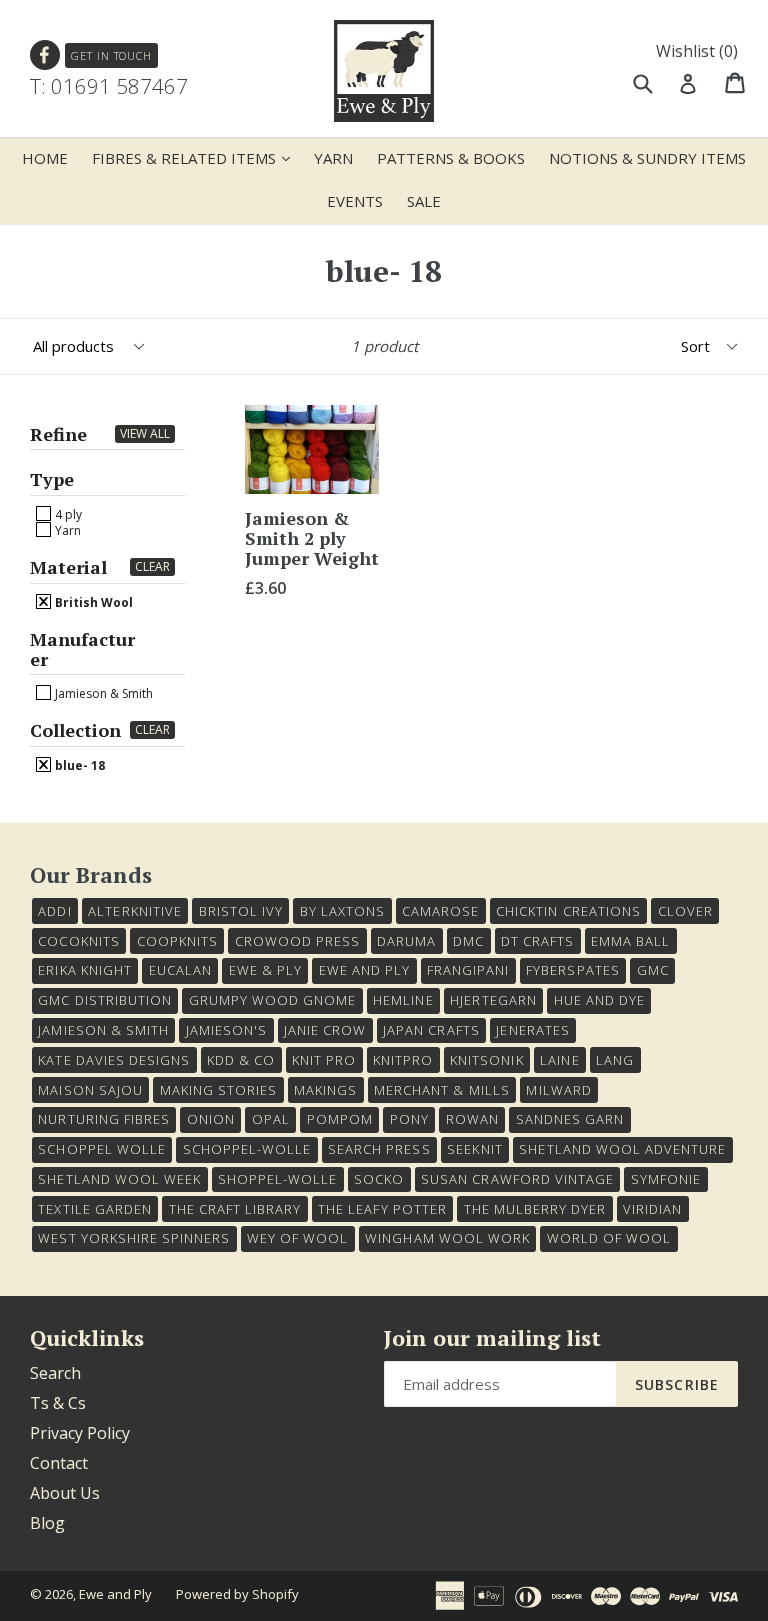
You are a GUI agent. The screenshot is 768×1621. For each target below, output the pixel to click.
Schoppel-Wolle (247, 1149)
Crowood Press (298, 941)
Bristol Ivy (241, 911)
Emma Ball (630, 941)
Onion (211, 1119)
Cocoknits (78, 941)
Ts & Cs (58, 1403)
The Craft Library (235, 1209)
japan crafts (431, 1030)
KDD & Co (241, 1060)
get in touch (111, 55)
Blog (47, 1523)
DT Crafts (537, 941)
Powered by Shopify (237, 1594)
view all (145, 433)
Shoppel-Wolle (278, 1179)
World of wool (609, 1238)
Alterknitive (134, 911)
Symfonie (666, 1179)
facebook (45, 55)
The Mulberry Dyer (535, 1209)
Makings (325, 1090)
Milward (558, 1090)
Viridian (652, 1209)
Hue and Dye (599, 1000)
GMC (653, 970)
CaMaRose (440, 911)
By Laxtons (342, 911)
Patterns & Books (451, 158)
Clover (685, 911)
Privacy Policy (80, 1433)
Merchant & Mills (442, 1090)
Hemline (403, 1000)
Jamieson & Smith (102, 693)
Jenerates (532, 1030)
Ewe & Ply (265, 970)
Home (45, 158)
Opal (271, 1119)
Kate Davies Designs (114, 1060)
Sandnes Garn (570, 1119)
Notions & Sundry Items (647, 158)
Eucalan (180, 970)
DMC (468, 941)
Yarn (333, 158)
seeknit (474, 1149)
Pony (409, 1119)
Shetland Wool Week (119, 1179)
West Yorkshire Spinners (134, 1238)
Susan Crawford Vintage (517, 1179)
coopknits (177, 941)
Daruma (406, 941)
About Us (65, 1493)
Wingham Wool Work (447, 1238)
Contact (59, 1463)
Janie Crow (325, 1030)
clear (152, 566)
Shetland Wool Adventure (622, 1149)
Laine (559, 1060)
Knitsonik (486, 1060)
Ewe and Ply (115, 1594)
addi (54, 911)
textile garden (95, 1209)
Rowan (472, 1119)
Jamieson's (226, 1030)
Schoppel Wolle (102, 1149)
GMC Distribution (105, 1000)
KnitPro (403, 1060)
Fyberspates (572, 970)
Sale (424, 201)
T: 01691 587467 (109, 86)
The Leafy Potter (382, 1209)
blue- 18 (78, 765)
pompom (340, 1119)
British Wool (92, 602)
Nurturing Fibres (104, 1119)
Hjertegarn (493, 1000)
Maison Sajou (90, 1090)
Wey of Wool (297, 1238)
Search (55, 1373)
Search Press (379, 1149)
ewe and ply (364, 970)
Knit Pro (324, 1060)
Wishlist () (697, 51)
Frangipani (468, 970)
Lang (615, 1060)
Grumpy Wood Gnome (273, 1000)
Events (355, 201)
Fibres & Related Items (196, 157)
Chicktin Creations (568, 911)
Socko (379, 1179)
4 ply (67, 514)
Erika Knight (84, 970)
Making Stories (219, 1090)
